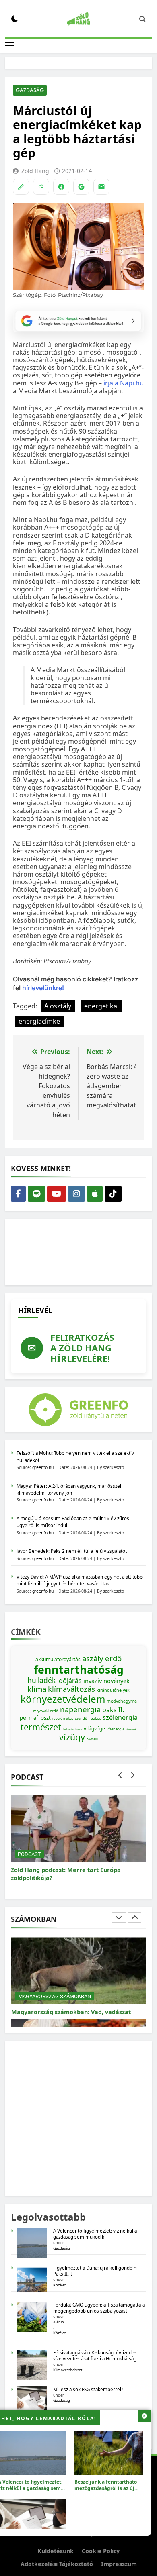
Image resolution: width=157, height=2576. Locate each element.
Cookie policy (101, 2551)
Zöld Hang (35, 171)
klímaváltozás (71, 1689)
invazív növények (106, 1681)
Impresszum (119, 2564)
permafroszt (35, 1718)
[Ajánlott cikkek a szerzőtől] (21, 187)
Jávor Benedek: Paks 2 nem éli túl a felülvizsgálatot (72, 1551)
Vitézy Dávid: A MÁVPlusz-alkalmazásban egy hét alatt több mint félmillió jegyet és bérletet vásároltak (80, 1580)
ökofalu (92, 1739)
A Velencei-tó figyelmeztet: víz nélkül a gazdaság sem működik (95, 2234)
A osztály (58, 1006)
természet (41, 1727)
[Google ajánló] (81, 187)
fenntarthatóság (79, 1670)
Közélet (59, 2285)
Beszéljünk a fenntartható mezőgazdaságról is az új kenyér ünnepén (106, 2488)
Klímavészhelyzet (68, 2370)
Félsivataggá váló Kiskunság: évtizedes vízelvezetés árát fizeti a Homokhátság (95, 2356)
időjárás (69, 1681)
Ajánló (59, 2322)
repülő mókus (63, 1718)
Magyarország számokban (55, 1988)
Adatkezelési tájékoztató (57, 2564)
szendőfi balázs (88, 1718)
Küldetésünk (56, 2551)
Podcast (29, 1854)
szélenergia (120, 1717)
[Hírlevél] (101, 187)
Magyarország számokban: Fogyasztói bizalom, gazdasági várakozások (66, 2008)
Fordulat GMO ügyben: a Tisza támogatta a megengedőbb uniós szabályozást (99, 2308)
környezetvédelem (63, 1699)
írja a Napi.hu (124, 383)
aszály (93, 1658)
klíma (37, 1689)
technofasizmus (72, 1729)
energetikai (101, 1006)
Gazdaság (30, 90)
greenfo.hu (43, 1467)
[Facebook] (61, 187)
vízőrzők (131, 1729)
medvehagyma (122, 1701)
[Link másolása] (41, 187)
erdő (113, 1658)
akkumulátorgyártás (58, 1659)
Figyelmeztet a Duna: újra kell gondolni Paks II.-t (95, 2271)
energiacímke (39, 1021)
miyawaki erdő (46, 1711)
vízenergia (116, 1729)
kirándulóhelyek (113, 1690)
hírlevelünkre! (42, 988)
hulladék (41, 1680)
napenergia (80, 1709)
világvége (94, 1729)
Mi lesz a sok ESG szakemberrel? (88, 2389)
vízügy (72, 1737)
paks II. (113, 1710)
